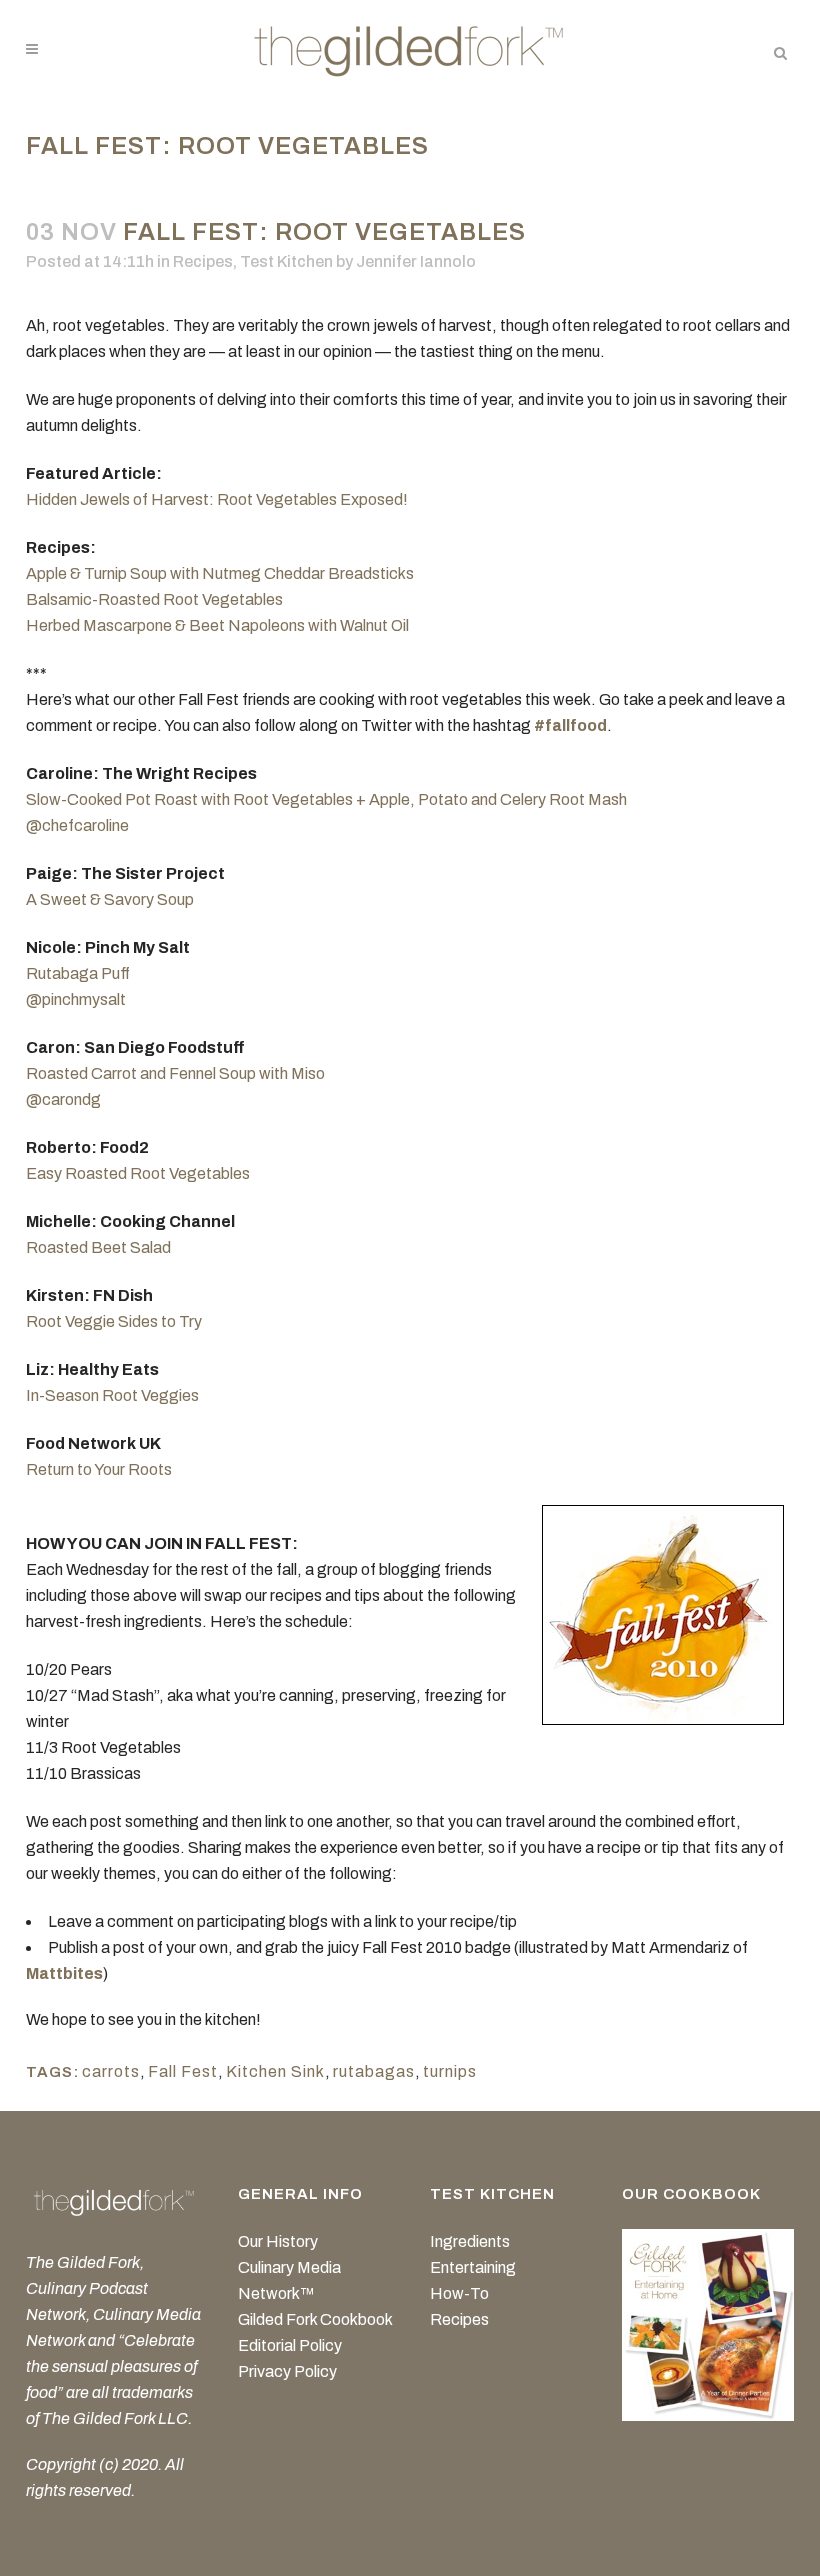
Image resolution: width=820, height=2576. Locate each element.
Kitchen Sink (275, 2071)
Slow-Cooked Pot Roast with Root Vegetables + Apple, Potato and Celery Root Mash (326, 799)
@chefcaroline (77, 825)
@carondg (63, 1099)
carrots (111, 2071)
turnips (450, 2071)
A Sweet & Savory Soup (110, 899)
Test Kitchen (286, 261)
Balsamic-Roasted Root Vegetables (154, 599)
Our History (278, 2241)
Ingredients (470, 2241)
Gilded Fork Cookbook (315, 2319)
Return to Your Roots (99, 1469)
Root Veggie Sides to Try (114, 1321)
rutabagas (374, 2071)
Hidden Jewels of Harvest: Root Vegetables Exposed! (217, 499)
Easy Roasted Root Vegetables (138, 1173)
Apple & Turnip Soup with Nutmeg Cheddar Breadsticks (220, 573)
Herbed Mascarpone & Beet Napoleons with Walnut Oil (217, 625)
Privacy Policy (287, 2371)
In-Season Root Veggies (112, 1395)
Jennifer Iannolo (416, 261)
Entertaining (473, 2267)
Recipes (203, 261)
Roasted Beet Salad (98, 1247)
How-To (459, 2293)
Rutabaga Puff (78, 973)
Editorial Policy (290, 2345)
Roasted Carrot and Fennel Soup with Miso (175, 1073)
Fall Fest (183, 2071)
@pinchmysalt (76, 999)
